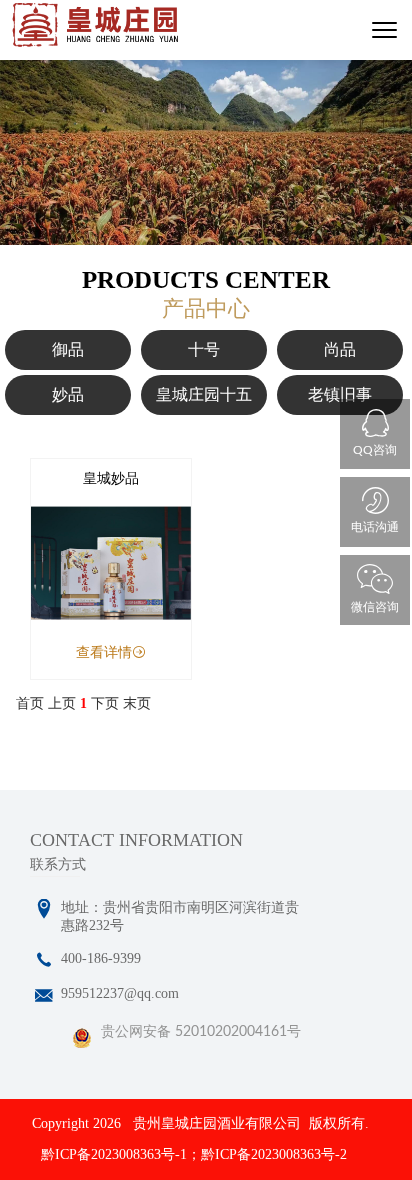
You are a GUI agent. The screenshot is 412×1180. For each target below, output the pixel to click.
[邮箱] (44, 996)
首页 (30, 703)
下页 (105, 703)
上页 (62, 703)
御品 (68, 349)
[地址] (44, 909)
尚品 (340, 349)
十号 (204, 349)
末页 (137, 703)
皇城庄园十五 (204, 394)
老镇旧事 (340, 394)
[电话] (44, 961)
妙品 (68, 394)
